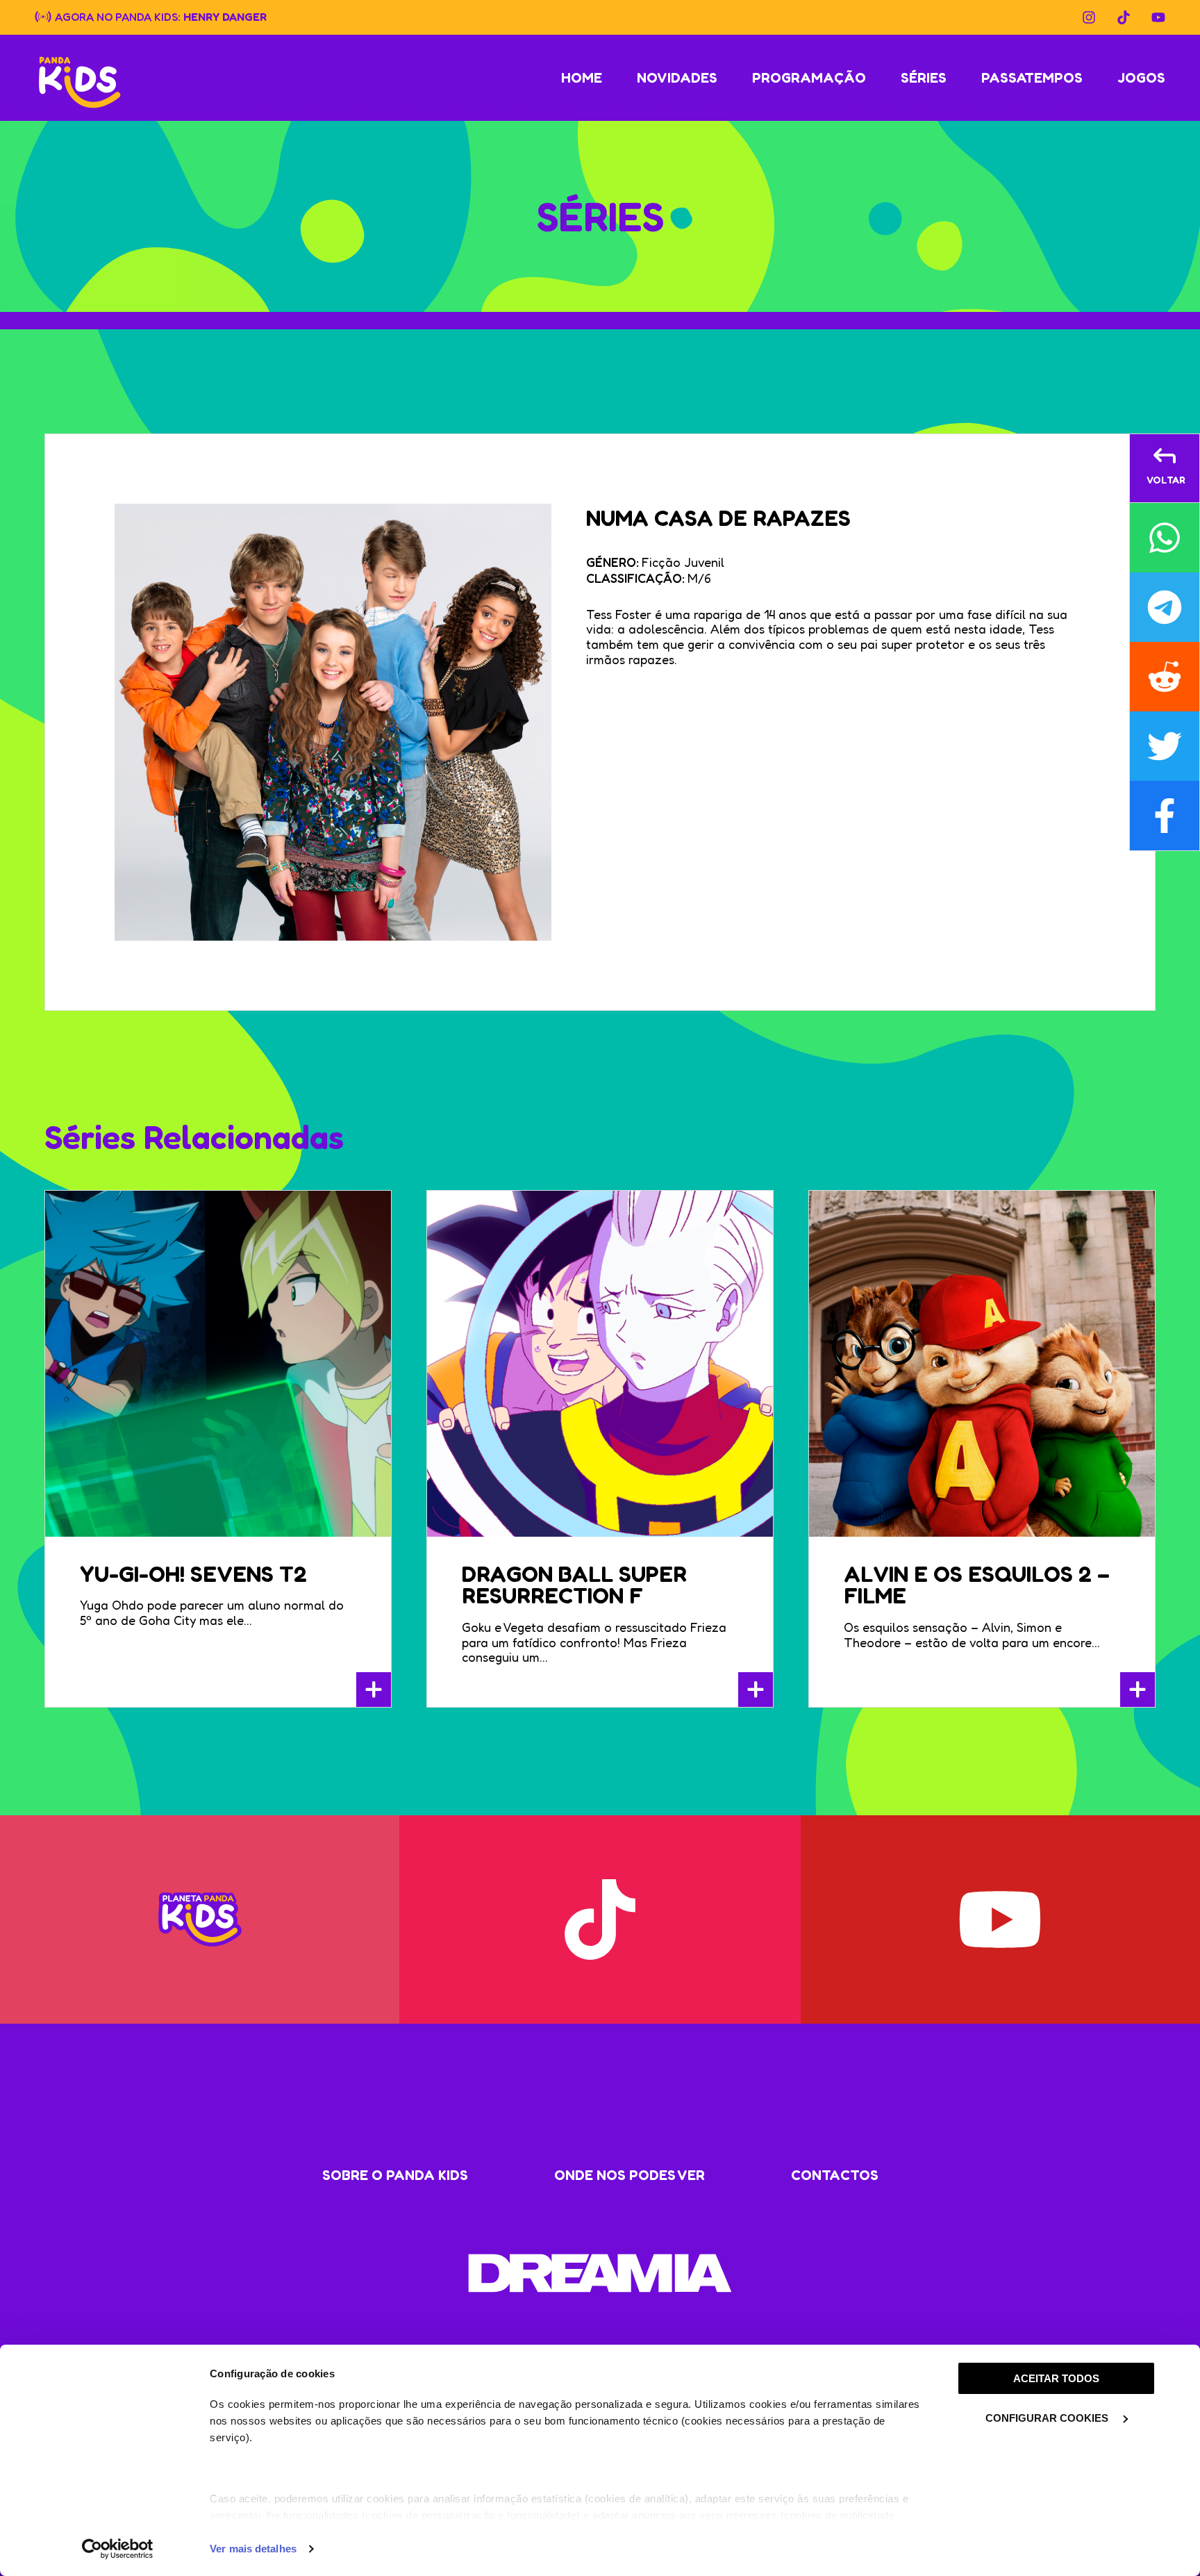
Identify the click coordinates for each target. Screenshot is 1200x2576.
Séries (924, 78)
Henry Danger (225, 16)
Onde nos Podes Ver (630, 2175)
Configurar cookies (1048, 2418)
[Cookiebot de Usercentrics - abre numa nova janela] (118, 2549)
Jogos (1141, 78)
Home (582, 78)
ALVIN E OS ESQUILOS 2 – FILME (977, 1585)
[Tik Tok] (1124, 17)
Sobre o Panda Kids (395, 2175)
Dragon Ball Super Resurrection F (574, 1585)
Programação (809, 78)
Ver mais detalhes (253, 2549)
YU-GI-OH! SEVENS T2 (193, 1574)
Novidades (677, 78)
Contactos (835, 2175)
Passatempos (1032, 78)
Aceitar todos (1056, 2378)
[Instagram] (1089, 17)
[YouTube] (1158, 17)
